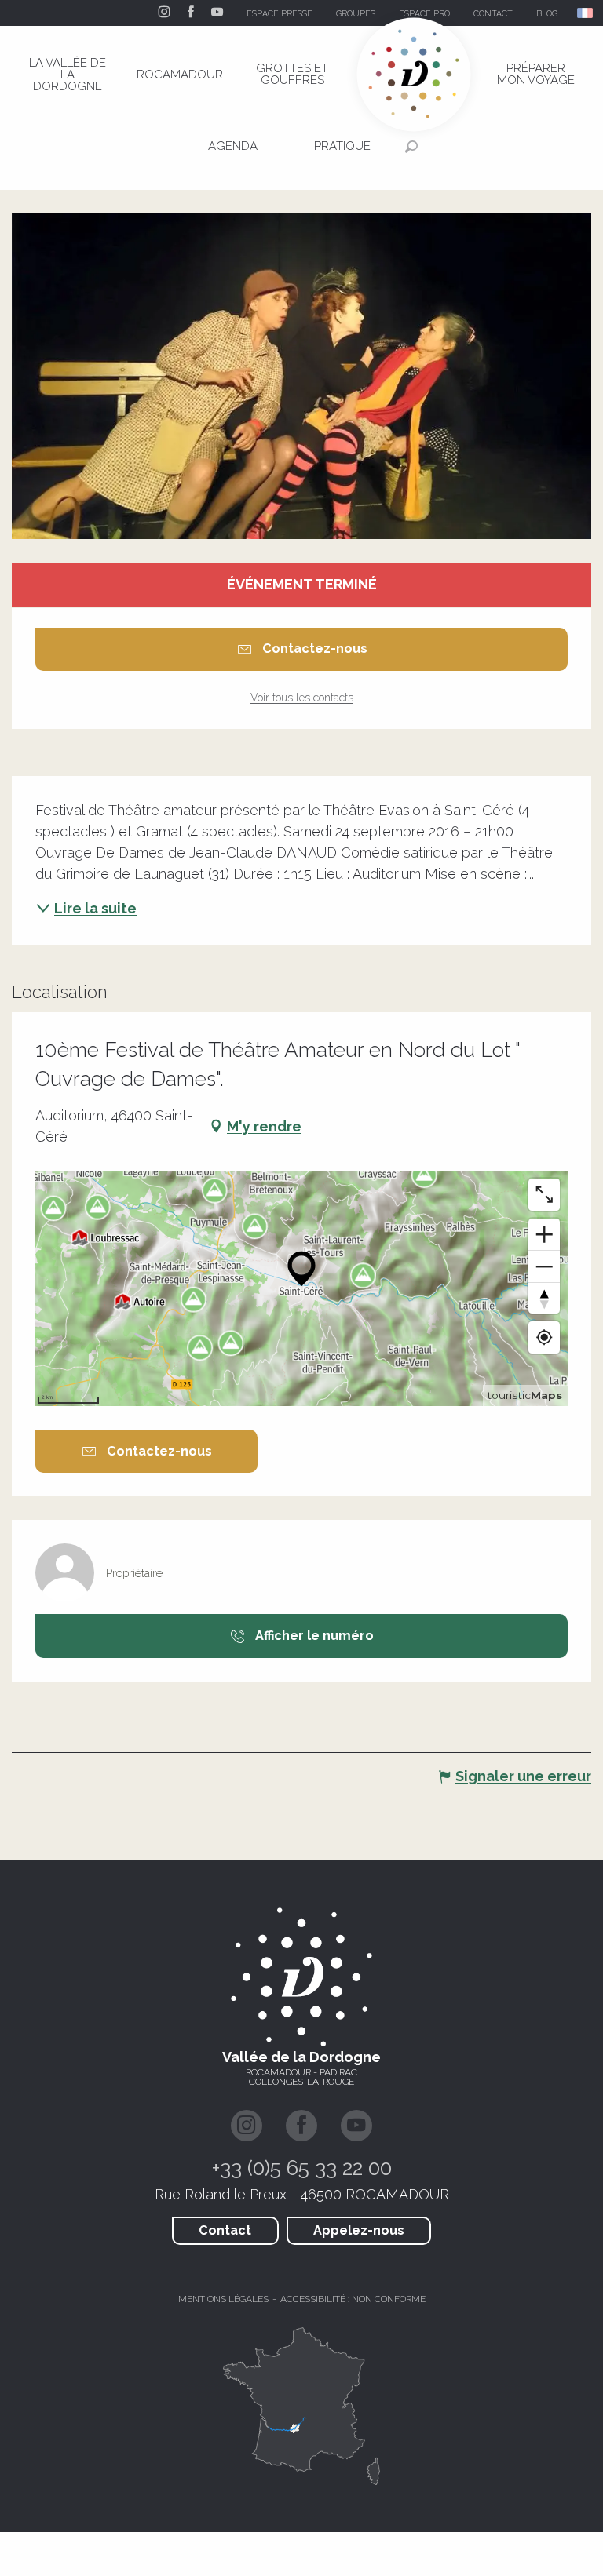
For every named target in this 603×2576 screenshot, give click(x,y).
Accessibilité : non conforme (353, 2299)
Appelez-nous (359, 2230)
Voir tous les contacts (302, 698)
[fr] (586, 13)
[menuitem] (68, 75)
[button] (586, 13)
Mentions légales (223, 2299)
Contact (225, 2230)
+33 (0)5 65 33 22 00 (302, 2168)
